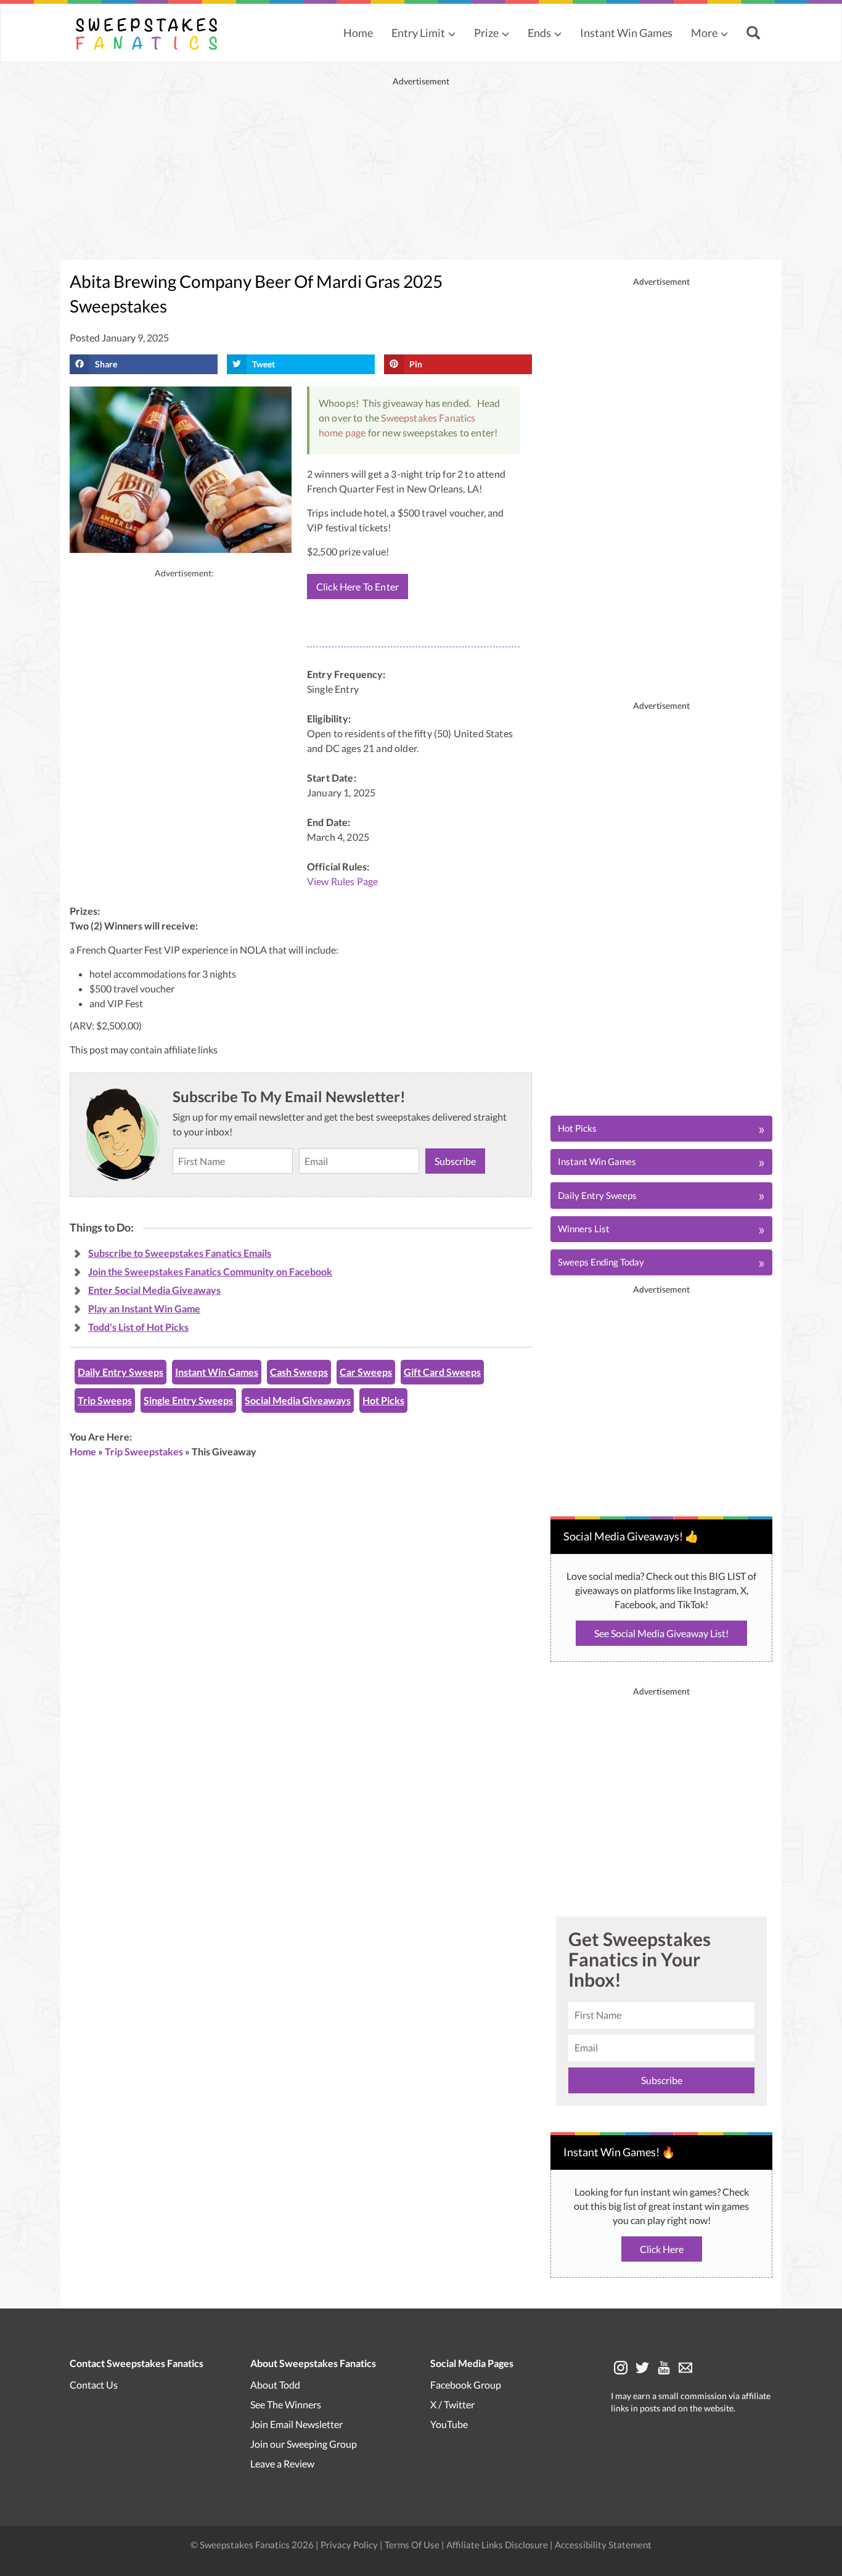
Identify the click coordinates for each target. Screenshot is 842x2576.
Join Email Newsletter (296, 2424)
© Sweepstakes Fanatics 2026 (253, 2545)
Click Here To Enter (358, 587)
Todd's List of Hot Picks (138, 1327)
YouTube (449, 2424)
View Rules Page (342, 881)
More (704, 33)
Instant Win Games (626, 33)
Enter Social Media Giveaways (154, 1290)
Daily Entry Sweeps (121, 1372)
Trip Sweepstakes (144, 1451)
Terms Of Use (412, 2545)
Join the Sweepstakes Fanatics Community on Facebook (210, 1271)
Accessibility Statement (603, 2545)
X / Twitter (452, 2404)
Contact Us (94, 2385)
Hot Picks (383, 1400)
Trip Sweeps (105, 1400)
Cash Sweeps (299, 1372)
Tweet (264, 364)
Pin (416, 364)
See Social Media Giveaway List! (661, 1633)
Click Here (662, 2249)
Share (106, 364)
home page (342, 432)
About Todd (275, 2385)
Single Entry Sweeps (188, 1400)
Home (358, 33)
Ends (539, 33)
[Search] (755, 34)
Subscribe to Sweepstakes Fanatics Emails (180, 1253)
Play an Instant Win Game (144, 1308)
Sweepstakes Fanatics (428, 418)
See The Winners (286, 2404)
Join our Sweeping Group (304, 2444)
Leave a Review (282, 2464)
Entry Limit (418, 33)
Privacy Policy (350, 2545)
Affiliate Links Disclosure (498, 2545)
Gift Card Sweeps (442, 1372)
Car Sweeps (366, 1372)
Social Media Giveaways (298, 1400)
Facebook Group (466, 2385)
